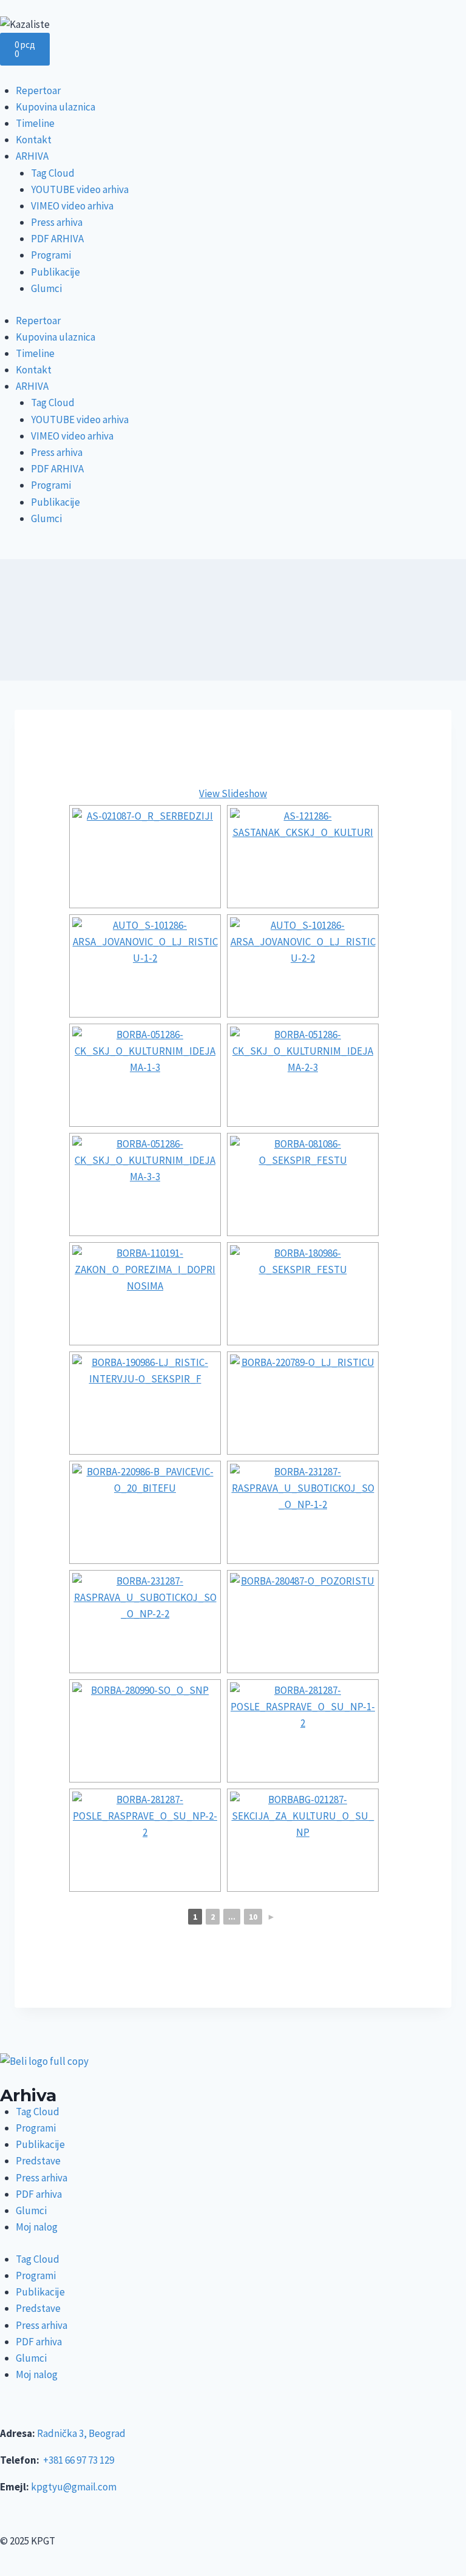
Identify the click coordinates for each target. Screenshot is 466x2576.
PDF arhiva (39, 2194)
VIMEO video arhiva (72, 206)
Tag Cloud (53, 173)
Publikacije (56, 272)
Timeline (35, 123)
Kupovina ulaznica (56, 107)
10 (253, 1917)
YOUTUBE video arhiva (80, 189)
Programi (51, 255)
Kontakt (34, 140)
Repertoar (38, 90)
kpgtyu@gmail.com (74, 2487)
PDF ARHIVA (57, 239)
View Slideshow (233, 794)
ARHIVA (32, 156)
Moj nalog (37, 2227)
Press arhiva (57, 222)
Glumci (46, 288)
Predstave (38, 2161)
